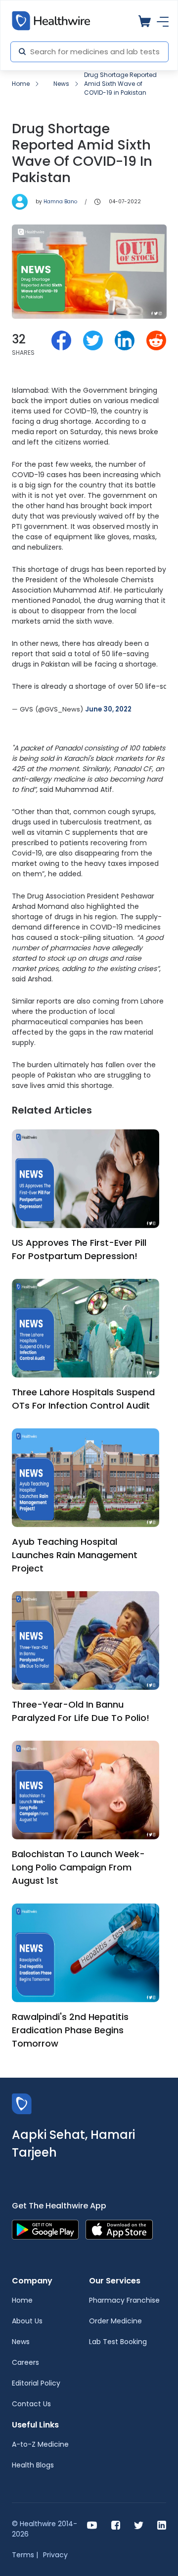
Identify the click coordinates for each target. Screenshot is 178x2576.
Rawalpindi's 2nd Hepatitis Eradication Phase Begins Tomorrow (70, 2030)
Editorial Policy (36, 2383)
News (61, 84)
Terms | (25, 2555)
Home (21, 84)
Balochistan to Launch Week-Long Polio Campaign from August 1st (78, 1867)
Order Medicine (115, 2321)
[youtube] (92, 2524)
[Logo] (22, 2103)
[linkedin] (162, 2524)
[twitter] (139, 2524)
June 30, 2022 (108, 709)
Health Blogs (33, 2465)
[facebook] (116, 2524)
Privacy (55, 2555)
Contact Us (31, 2404)
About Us (27, 2321)
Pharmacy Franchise (124, 2300)
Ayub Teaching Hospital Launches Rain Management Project (75, 1555)
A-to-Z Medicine (40, 2444)
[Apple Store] (119, 2229)
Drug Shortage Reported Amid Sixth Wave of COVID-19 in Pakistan (120, 84)
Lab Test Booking (118, 2342)
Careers (25, 2362)
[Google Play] (45, 2229)
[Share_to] (61, 340)
